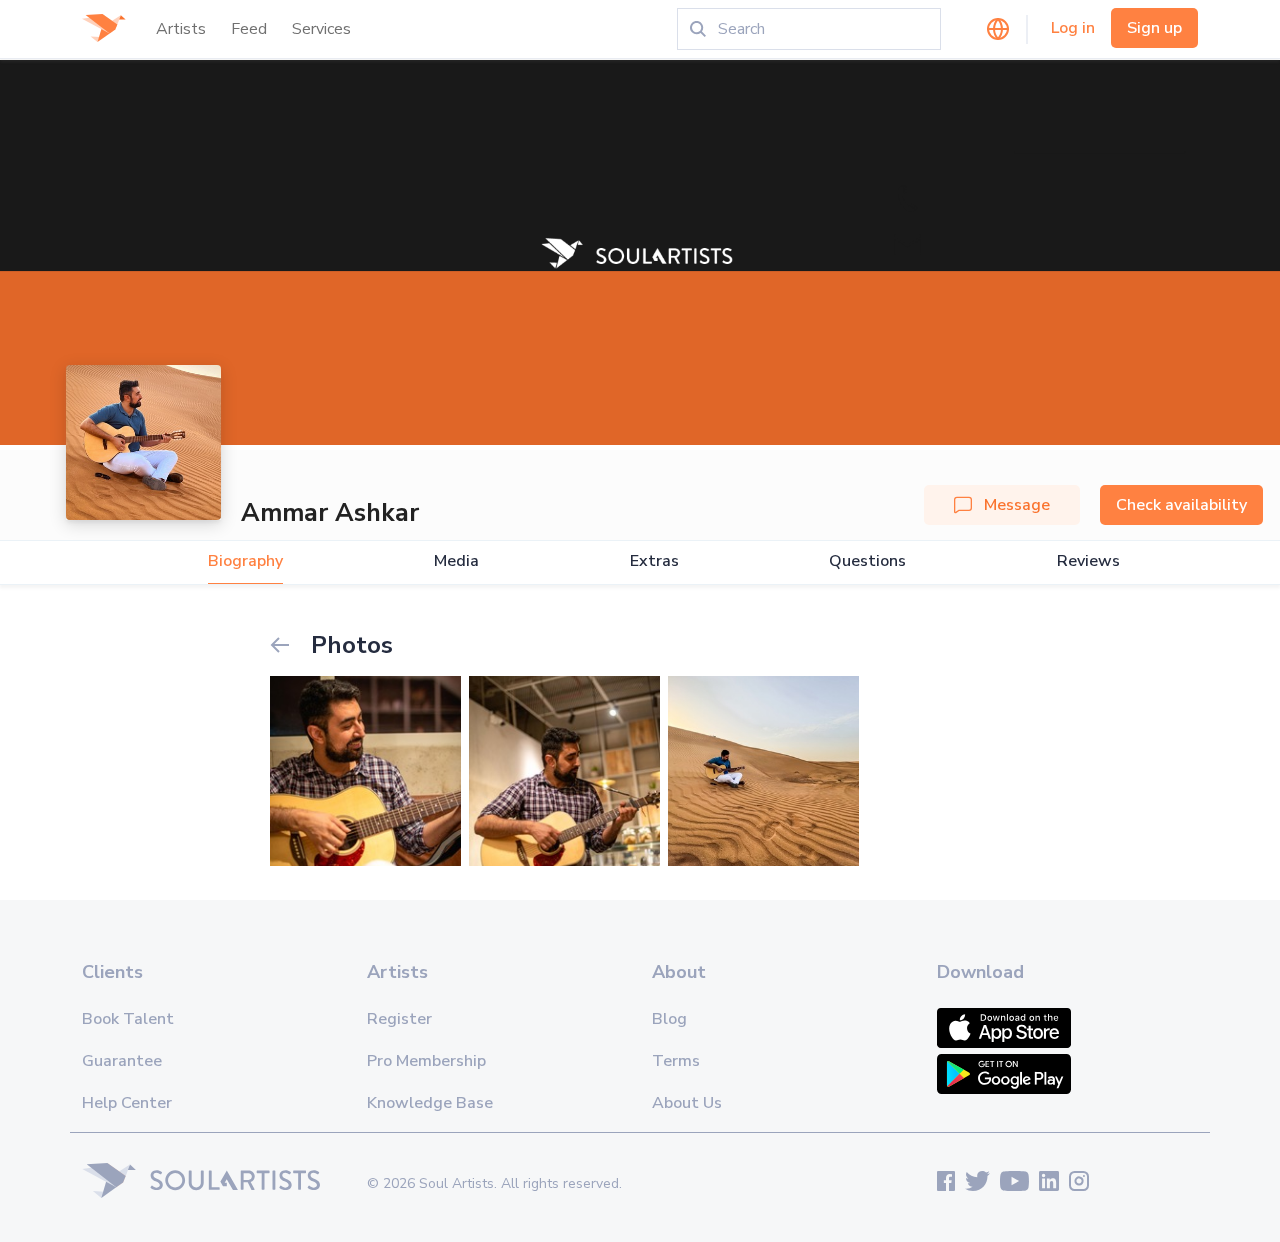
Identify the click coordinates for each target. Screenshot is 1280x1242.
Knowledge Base (430, 1103)
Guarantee (122, 1061)
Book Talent (128, 1019)
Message (1017, 505)
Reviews (1088, 561)
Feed (249, 29)
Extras (654, 561)
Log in (1073, 28)
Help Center (127, 1103)
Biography (245, 561)
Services (321, 29)
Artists (181, 29)
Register (399, 1019)
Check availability (1181, 505)
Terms (676, 1061)
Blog (669, 1019)
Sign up (1154, 28)
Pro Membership (426, 1061)
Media (456, 561)
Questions (867, 561)
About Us (687, 1103)
